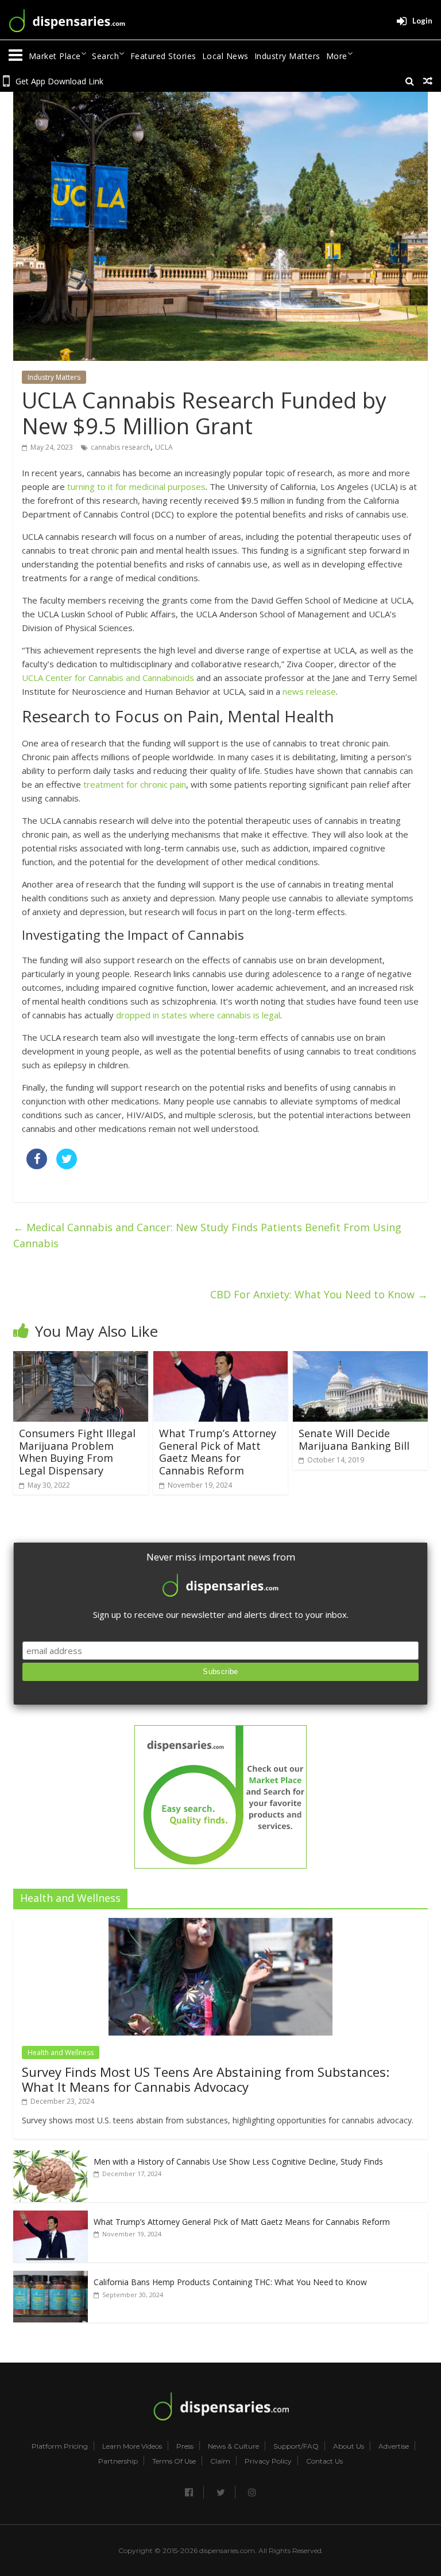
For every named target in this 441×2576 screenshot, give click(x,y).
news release (309, 691)
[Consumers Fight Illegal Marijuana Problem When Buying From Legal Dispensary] (81, 1358)
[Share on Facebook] (37, 1166)
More (337, 56)
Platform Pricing (60, 2446)
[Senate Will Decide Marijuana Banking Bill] (360, 1358)
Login (422, 21)
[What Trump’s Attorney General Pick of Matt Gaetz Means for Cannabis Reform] (221, 1358)
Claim (220, 2461)
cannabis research (121, 447)
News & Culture (233, 2446)
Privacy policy (268, 2461)
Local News (225, 56)
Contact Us (324, 2461)
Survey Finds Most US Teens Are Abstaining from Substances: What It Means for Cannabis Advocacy (206, 2079)
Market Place (55, 56)
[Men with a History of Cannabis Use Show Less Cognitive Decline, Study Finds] (51, 2156)
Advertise (394, 2446)
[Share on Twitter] (67, 1166)
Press (185, 2446)
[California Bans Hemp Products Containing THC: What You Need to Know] (51, 2277)
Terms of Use (174, 2461)
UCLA (164, 447)
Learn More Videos (132, 2446)
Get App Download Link (59, 81)
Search (105, 56)
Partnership (118, 2461)
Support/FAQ (296, 2446)
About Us (349, 2446)
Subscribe (220, 1672)
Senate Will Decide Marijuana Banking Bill (354, 1439)
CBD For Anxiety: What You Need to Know (319, 1294)
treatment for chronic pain (135, 784)
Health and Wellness (61, 2052)
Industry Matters (287, 56)
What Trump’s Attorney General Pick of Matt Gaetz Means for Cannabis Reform (218, 1452)
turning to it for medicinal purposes (136, 487)
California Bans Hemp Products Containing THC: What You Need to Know (230, 2282)
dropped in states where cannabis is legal (198, 1015)
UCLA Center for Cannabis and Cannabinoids (108, 678)
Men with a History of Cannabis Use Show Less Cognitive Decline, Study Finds (238, 2161)
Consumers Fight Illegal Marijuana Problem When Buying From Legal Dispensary (77, 1452)
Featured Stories (163, 56)
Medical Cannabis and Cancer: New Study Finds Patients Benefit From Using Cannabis (207, 1236)
